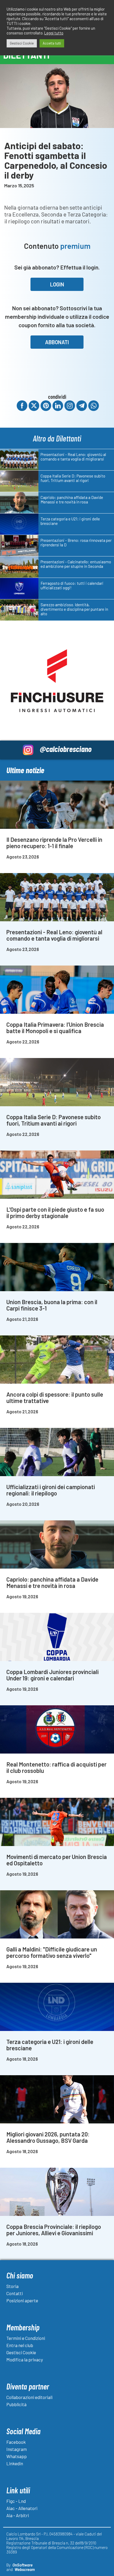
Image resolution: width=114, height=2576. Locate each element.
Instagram (17, 2449)
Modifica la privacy (25, 2360)
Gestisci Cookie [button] (22, 43)
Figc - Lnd (16, 2501)
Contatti (15, 2293)
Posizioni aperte (22, 2300)
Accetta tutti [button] (52, 43)
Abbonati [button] (57, 342)
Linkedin (15, 2463)
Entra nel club (20, 2345)
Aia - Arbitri (18, 2515)
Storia (12, 2286)
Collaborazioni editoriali (29, 2397)
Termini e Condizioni (26, 2338)
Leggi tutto (54, 33)
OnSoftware (23, 2565)
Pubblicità (16, 2404)
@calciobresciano (66, 749)
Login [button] (57, 284)
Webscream (25, 2569)
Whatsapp (17, 2456)
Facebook (16, 2442)
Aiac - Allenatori (22, 2508)
